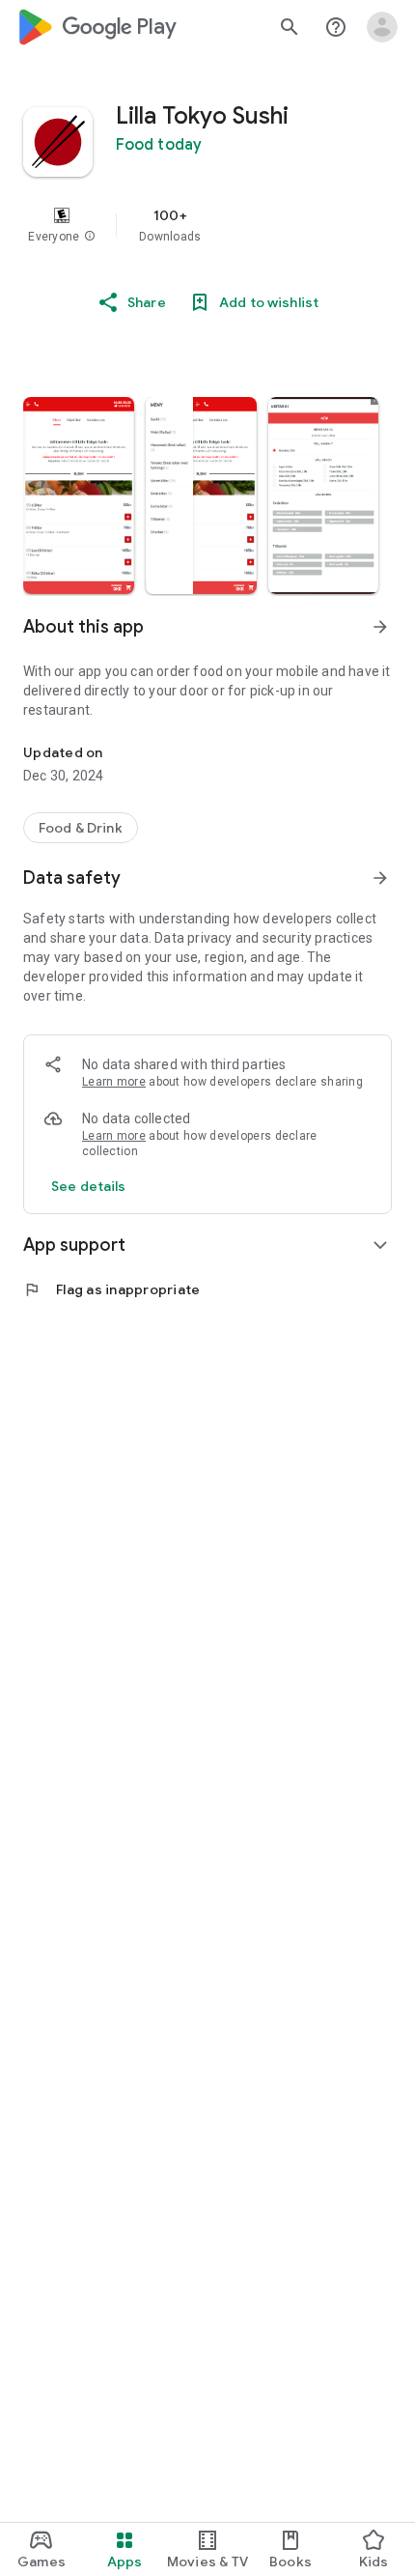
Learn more (114, 1082)
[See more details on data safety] (89, 1186)
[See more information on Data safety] (380, 878)
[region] (207, 225)
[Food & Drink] (81, 828)
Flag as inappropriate (111, 1289)
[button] (90, 237)
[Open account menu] (382, 27)
